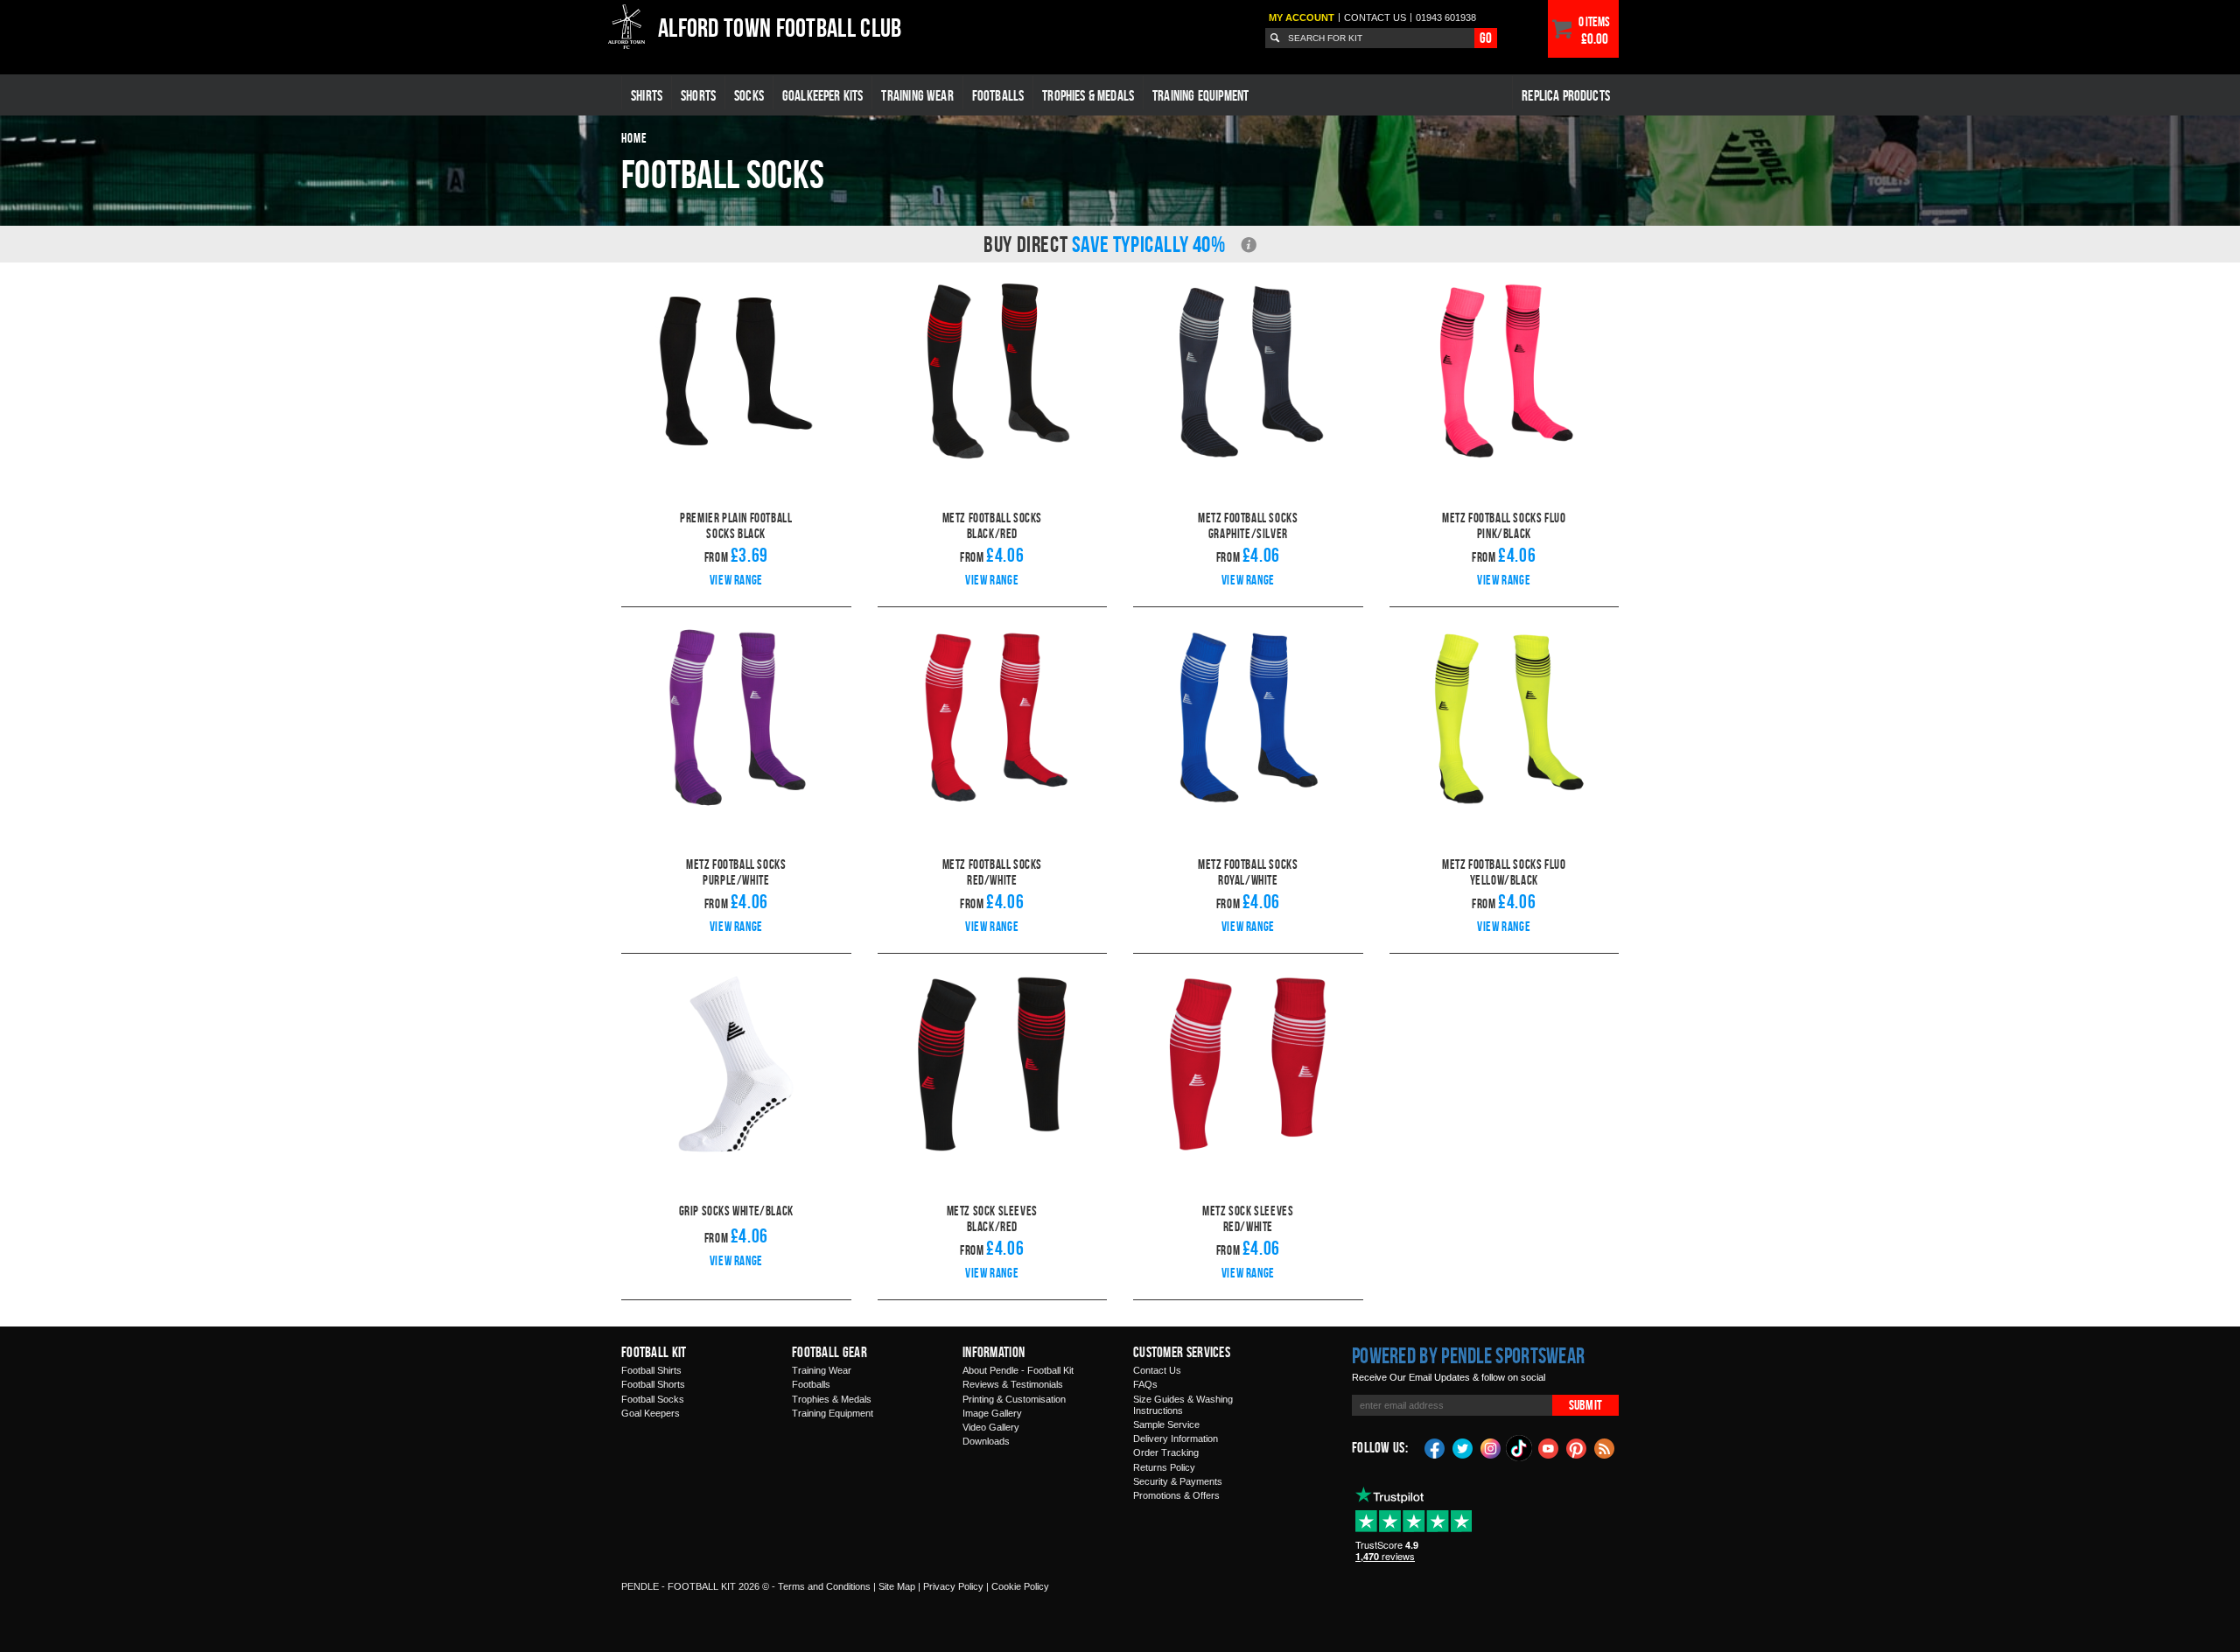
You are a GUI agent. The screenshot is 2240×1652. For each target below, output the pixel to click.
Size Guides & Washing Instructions (1183, 1405)
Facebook (1435, 1447)
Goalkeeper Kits (823, 95)
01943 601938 (1446, 17)
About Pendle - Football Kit (1018, 1370)
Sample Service (1166, 1424)
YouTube (1549, 1447)
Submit (1585, 1405)
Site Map (897, 1586)
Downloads (986, 1441)
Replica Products (1566, 95)
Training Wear (917, 95)
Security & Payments (1178, 1481)
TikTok (1520, 1448)
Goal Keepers (651, 1413)
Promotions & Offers (1176, 1495)
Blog (1605, 1447)
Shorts (698, 95)
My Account (1302, 17)
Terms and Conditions (824, 1586)
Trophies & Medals (1088, 95)
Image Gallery (992, 1413)
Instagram (1491, 1447)
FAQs (1145, 1384)
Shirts (647, 95)
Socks (749, 95)
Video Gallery (991, 1427)
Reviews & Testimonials (1013, 1384)
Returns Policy (1164, 1467)
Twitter (1463, 1447)
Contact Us (1157, 1370)
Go (1486, 38)
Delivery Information (1176, 1438)
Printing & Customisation (1014, 1399)
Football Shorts (653, 1384)
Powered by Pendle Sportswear (1468, 1355)
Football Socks (653, 1399)
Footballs (998, 95)
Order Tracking (1166, 1452)
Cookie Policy (1020, 1586)
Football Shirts (651, 1370)
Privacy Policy (953, 1586)
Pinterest (1577, 1447)
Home (634, 138)
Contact (1375, 17)
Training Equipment (1200, 95)
